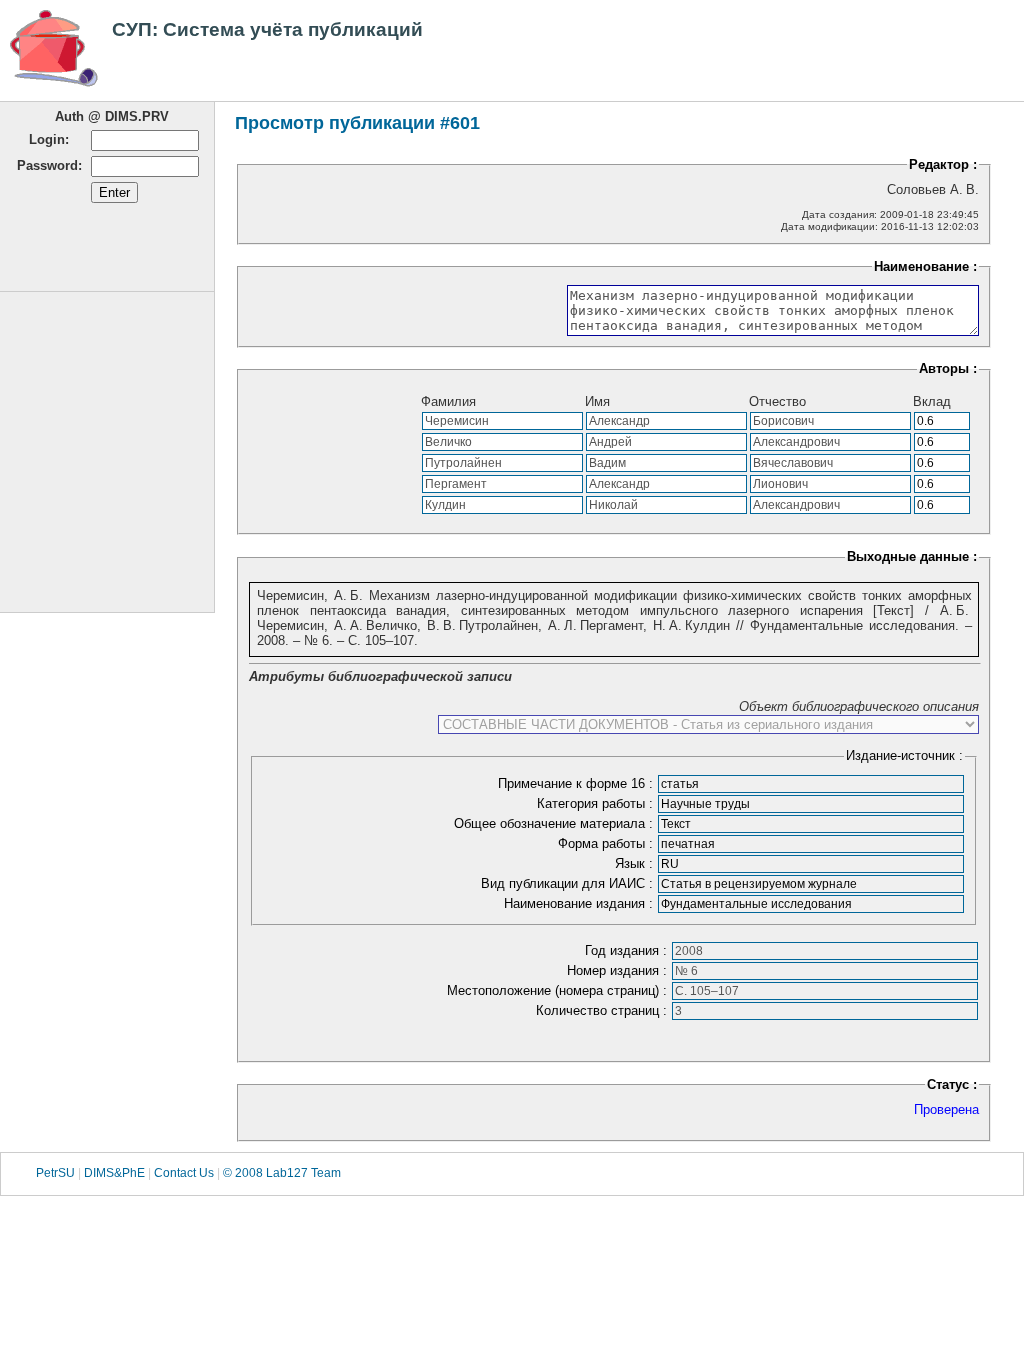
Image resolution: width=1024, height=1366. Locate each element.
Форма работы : (607, 843)
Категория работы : (597, 803)
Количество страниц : (603, 1010)
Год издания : (628, 950)
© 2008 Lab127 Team (282, 1173)
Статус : (952, 1084)
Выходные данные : (912, 556)
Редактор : (943, 164)
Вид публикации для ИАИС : (569, 883)
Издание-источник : (904, 755)
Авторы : (948, 368)
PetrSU (55, 1173)
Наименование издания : (580, 903)
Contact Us (184, 1173)
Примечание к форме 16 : (577, 783)
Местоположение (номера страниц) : (559, 990)
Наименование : (925, 266)
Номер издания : (619, 970)
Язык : (636, 863)
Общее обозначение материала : (555, 823)
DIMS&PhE (114, 1173)
